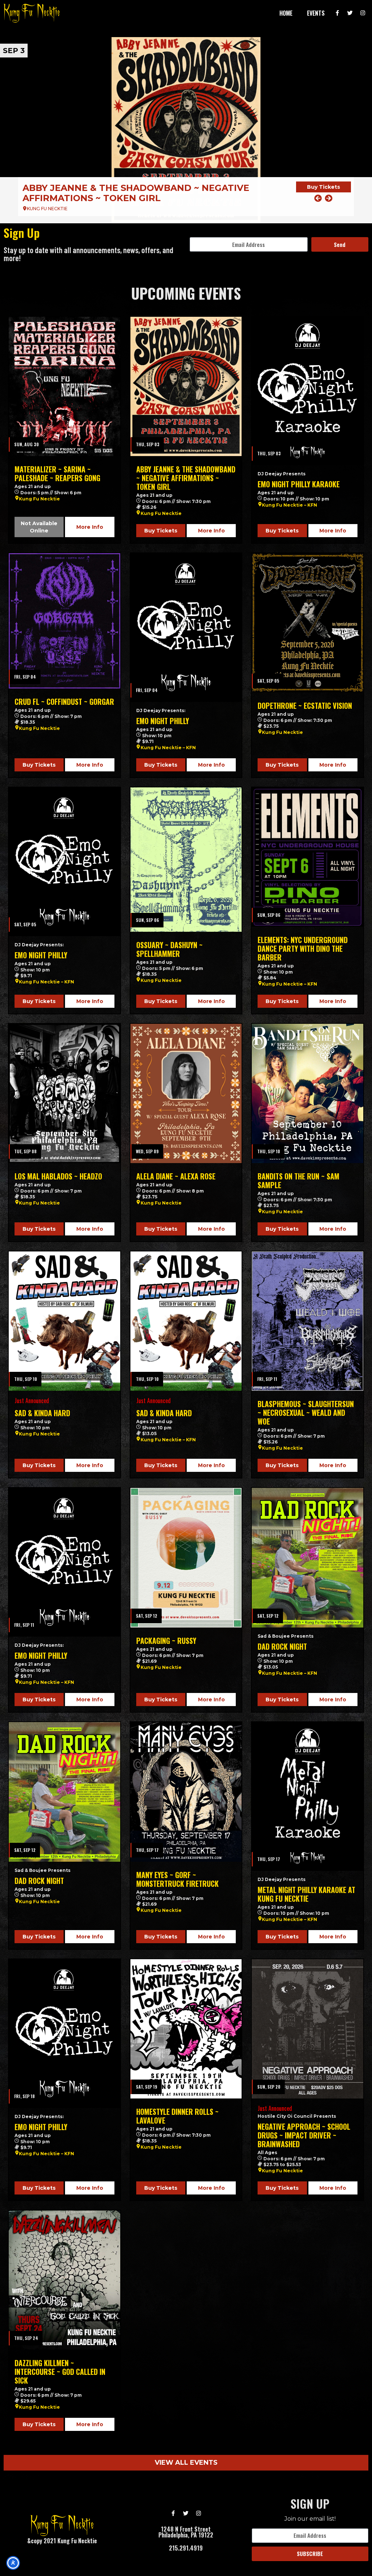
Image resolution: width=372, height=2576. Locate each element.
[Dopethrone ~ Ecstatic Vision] (308, 623)
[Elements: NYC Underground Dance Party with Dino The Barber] (308, 857)
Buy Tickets (324, 192)
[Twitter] (350, 13)
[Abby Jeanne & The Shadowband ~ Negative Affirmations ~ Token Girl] (186, 386)
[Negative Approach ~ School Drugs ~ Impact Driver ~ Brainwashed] (308, 2029)
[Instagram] (363, 13)
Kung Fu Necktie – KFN (290, 505)
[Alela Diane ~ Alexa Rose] (186, 1093)
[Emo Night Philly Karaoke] (186, 130)
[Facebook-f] (337, 13)
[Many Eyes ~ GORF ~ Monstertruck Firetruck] (186, 1792)
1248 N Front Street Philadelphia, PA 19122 (186, 2532)
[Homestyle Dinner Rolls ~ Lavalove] (186, 2029)
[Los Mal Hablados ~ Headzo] (64, 1093)
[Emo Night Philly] (186, 628)
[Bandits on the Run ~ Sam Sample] (308, 1093)
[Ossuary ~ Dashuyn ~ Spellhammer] (186, 860)
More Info (90, 527)
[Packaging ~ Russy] (186, 1557)
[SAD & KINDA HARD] (64, 1321)
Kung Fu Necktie (39, 499)
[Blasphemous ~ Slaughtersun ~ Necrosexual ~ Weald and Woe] (308, 1321)
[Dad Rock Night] (308, 1557)
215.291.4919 (186, 2548)
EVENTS (316, 13)
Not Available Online (39, 527)
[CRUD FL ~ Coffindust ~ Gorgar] (64, 621)
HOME (286, 13)
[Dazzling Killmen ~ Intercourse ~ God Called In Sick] (64, 2280)
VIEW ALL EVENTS (186, 2463)
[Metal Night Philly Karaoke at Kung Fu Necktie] (308, 1796)
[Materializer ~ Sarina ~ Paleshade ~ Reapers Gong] (64, 386)
